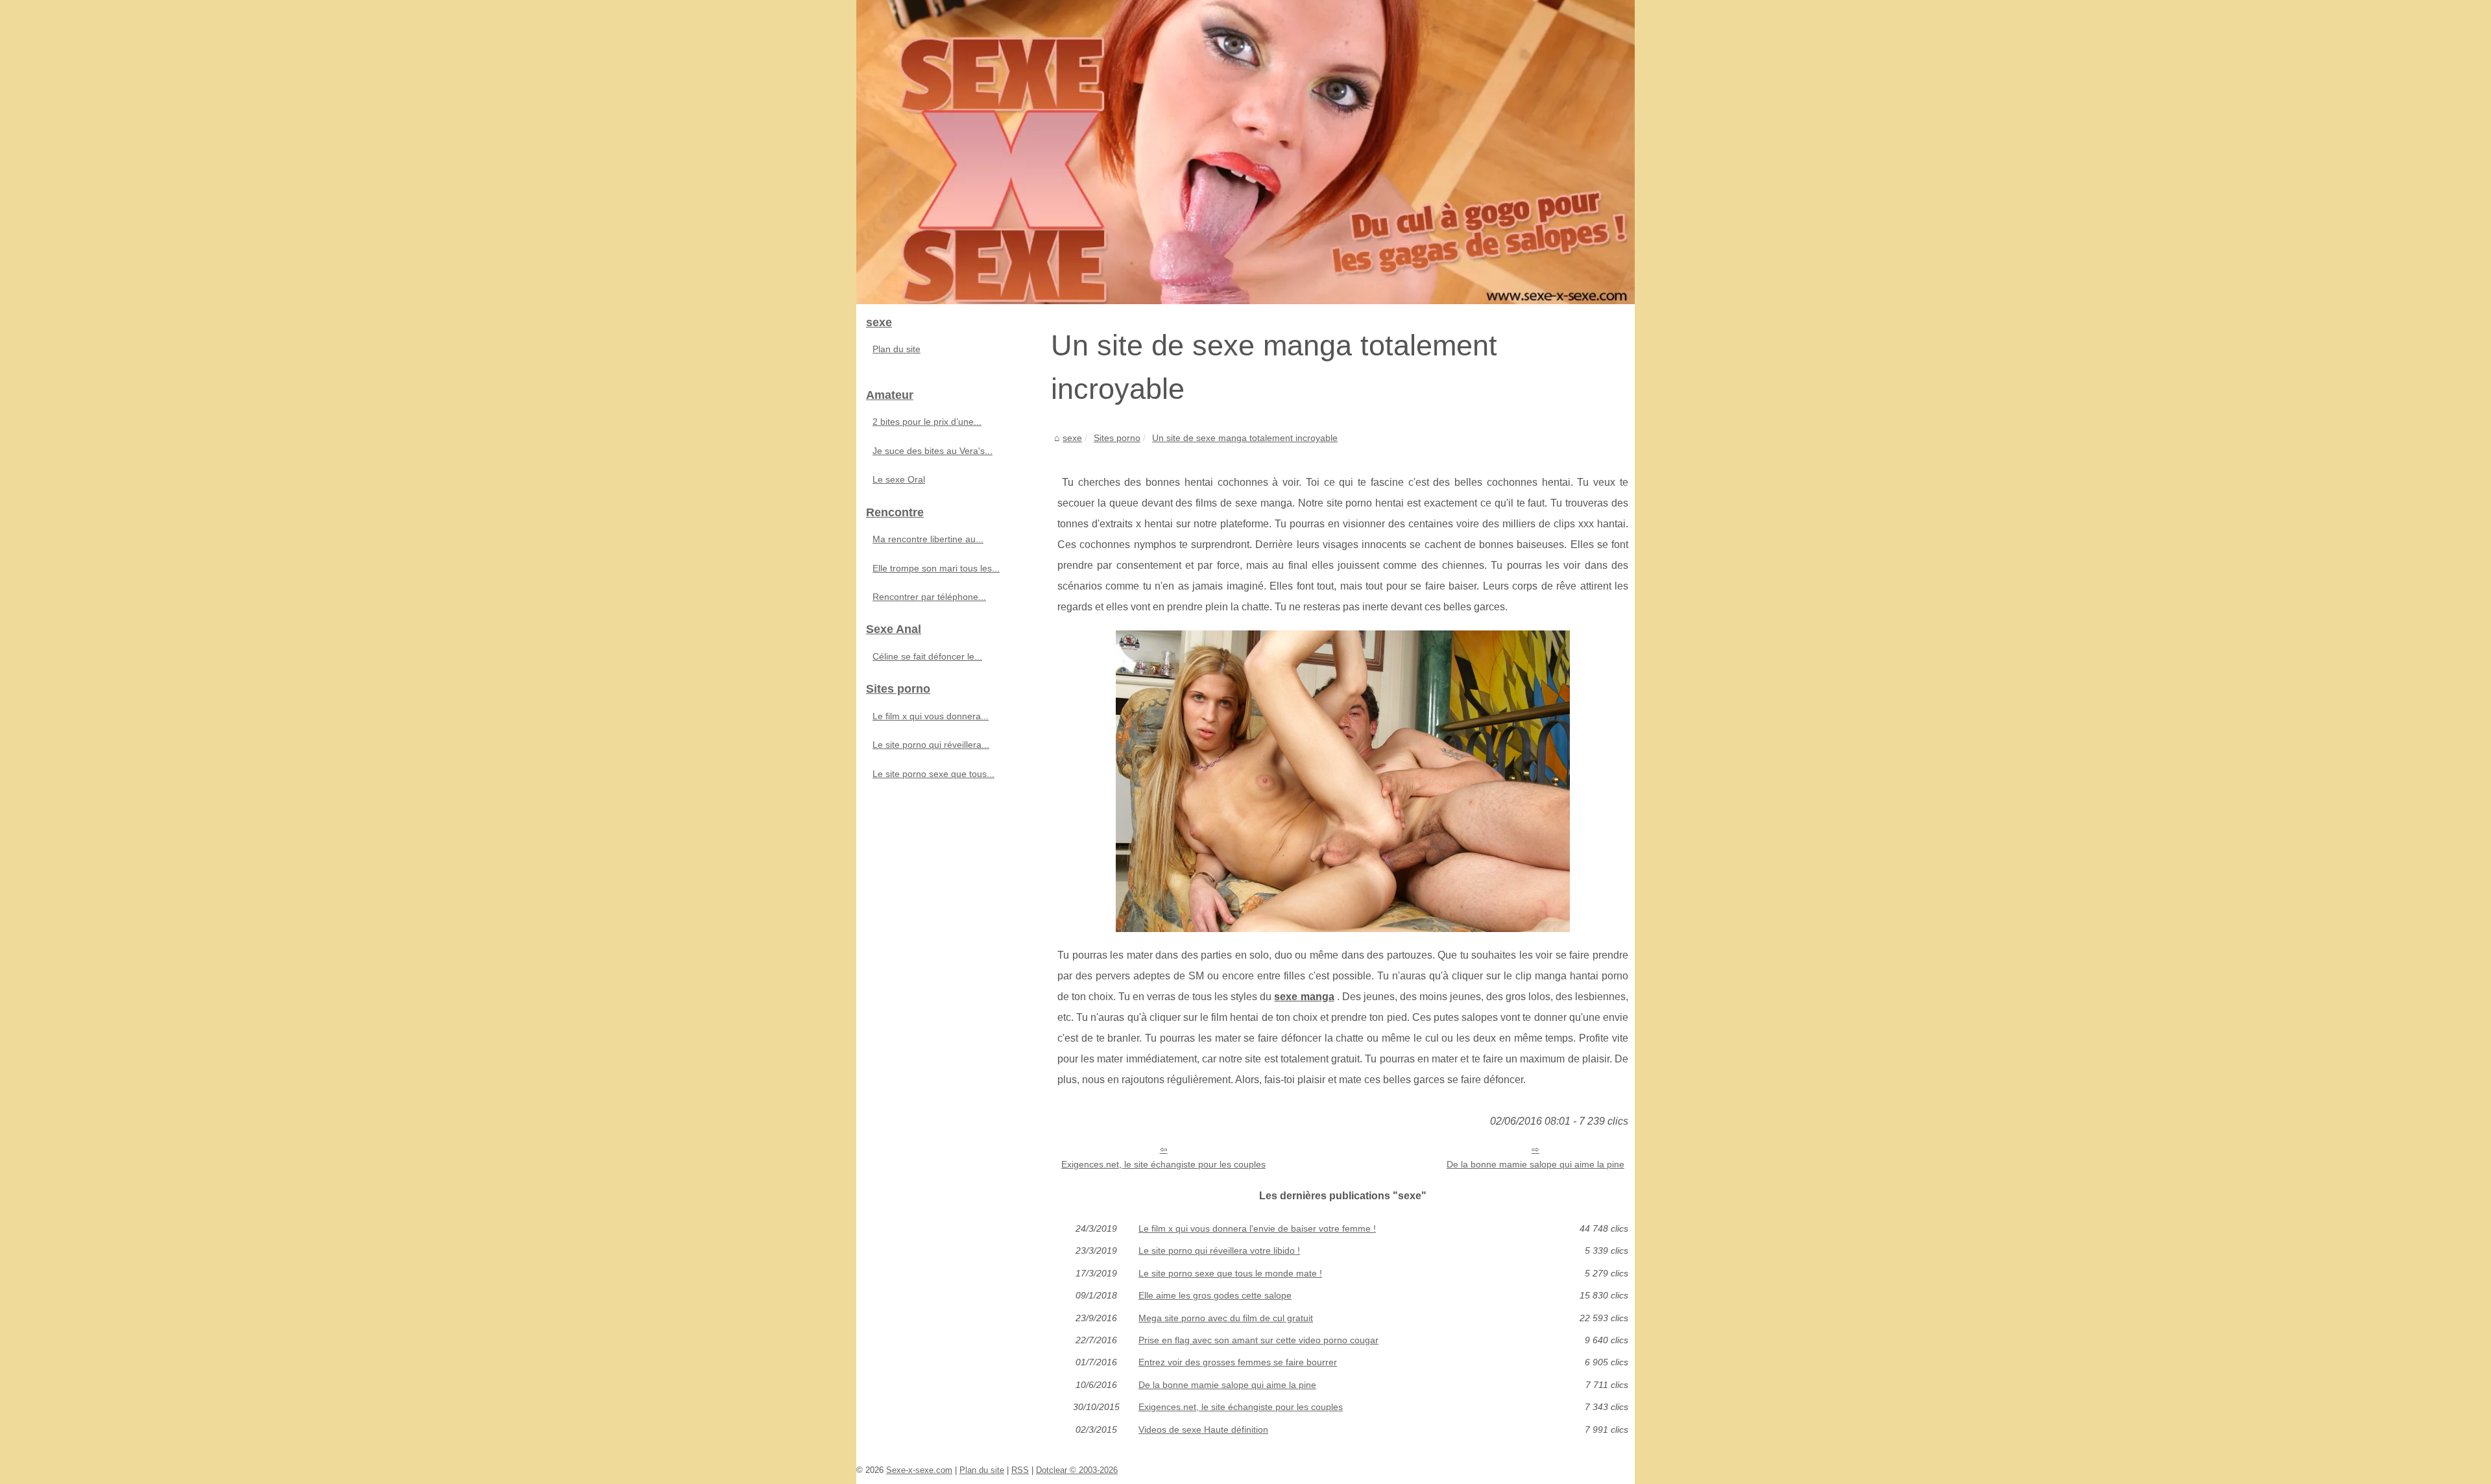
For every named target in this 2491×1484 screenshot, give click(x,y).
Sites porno (1117, 438)
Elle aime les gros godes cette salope (1215, 1295)
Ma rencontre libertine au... (928, 539)
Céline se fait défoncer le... (927, 656)
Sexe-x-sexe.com (919, 1470)
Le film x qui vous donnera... (931, 716)
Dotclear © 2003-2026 (1077, 1470)
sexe (1072, 438)
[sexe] (1245, 152)
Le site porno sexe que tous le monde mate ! (1230, 1273)
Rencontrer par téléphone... (929, 597)
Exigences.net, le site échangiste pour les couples (1163, 1164)
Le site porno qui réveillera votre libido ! (1219, 1251)
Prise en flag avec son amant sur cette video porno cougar (1258, 1340)
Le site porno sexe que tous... (933, 774)
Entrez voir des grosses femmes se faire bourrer (1238, 1362)
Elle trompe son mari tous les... (936, 568)
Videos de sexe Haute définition (1203, 1430)
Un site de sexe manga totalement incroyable (1245, 438)
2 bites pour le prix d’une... (927, 422)
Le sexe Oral (899, 479)
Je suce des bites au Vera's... (933, 451)
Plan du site (897, 349)
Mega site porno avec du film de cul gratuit (1226, 1318)
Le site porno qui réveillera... (931, 745)
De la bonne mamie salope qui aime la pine (1535, 1164)
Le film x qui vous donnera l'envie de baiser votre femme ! (1257, 1228)
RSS (1020, 1470)
